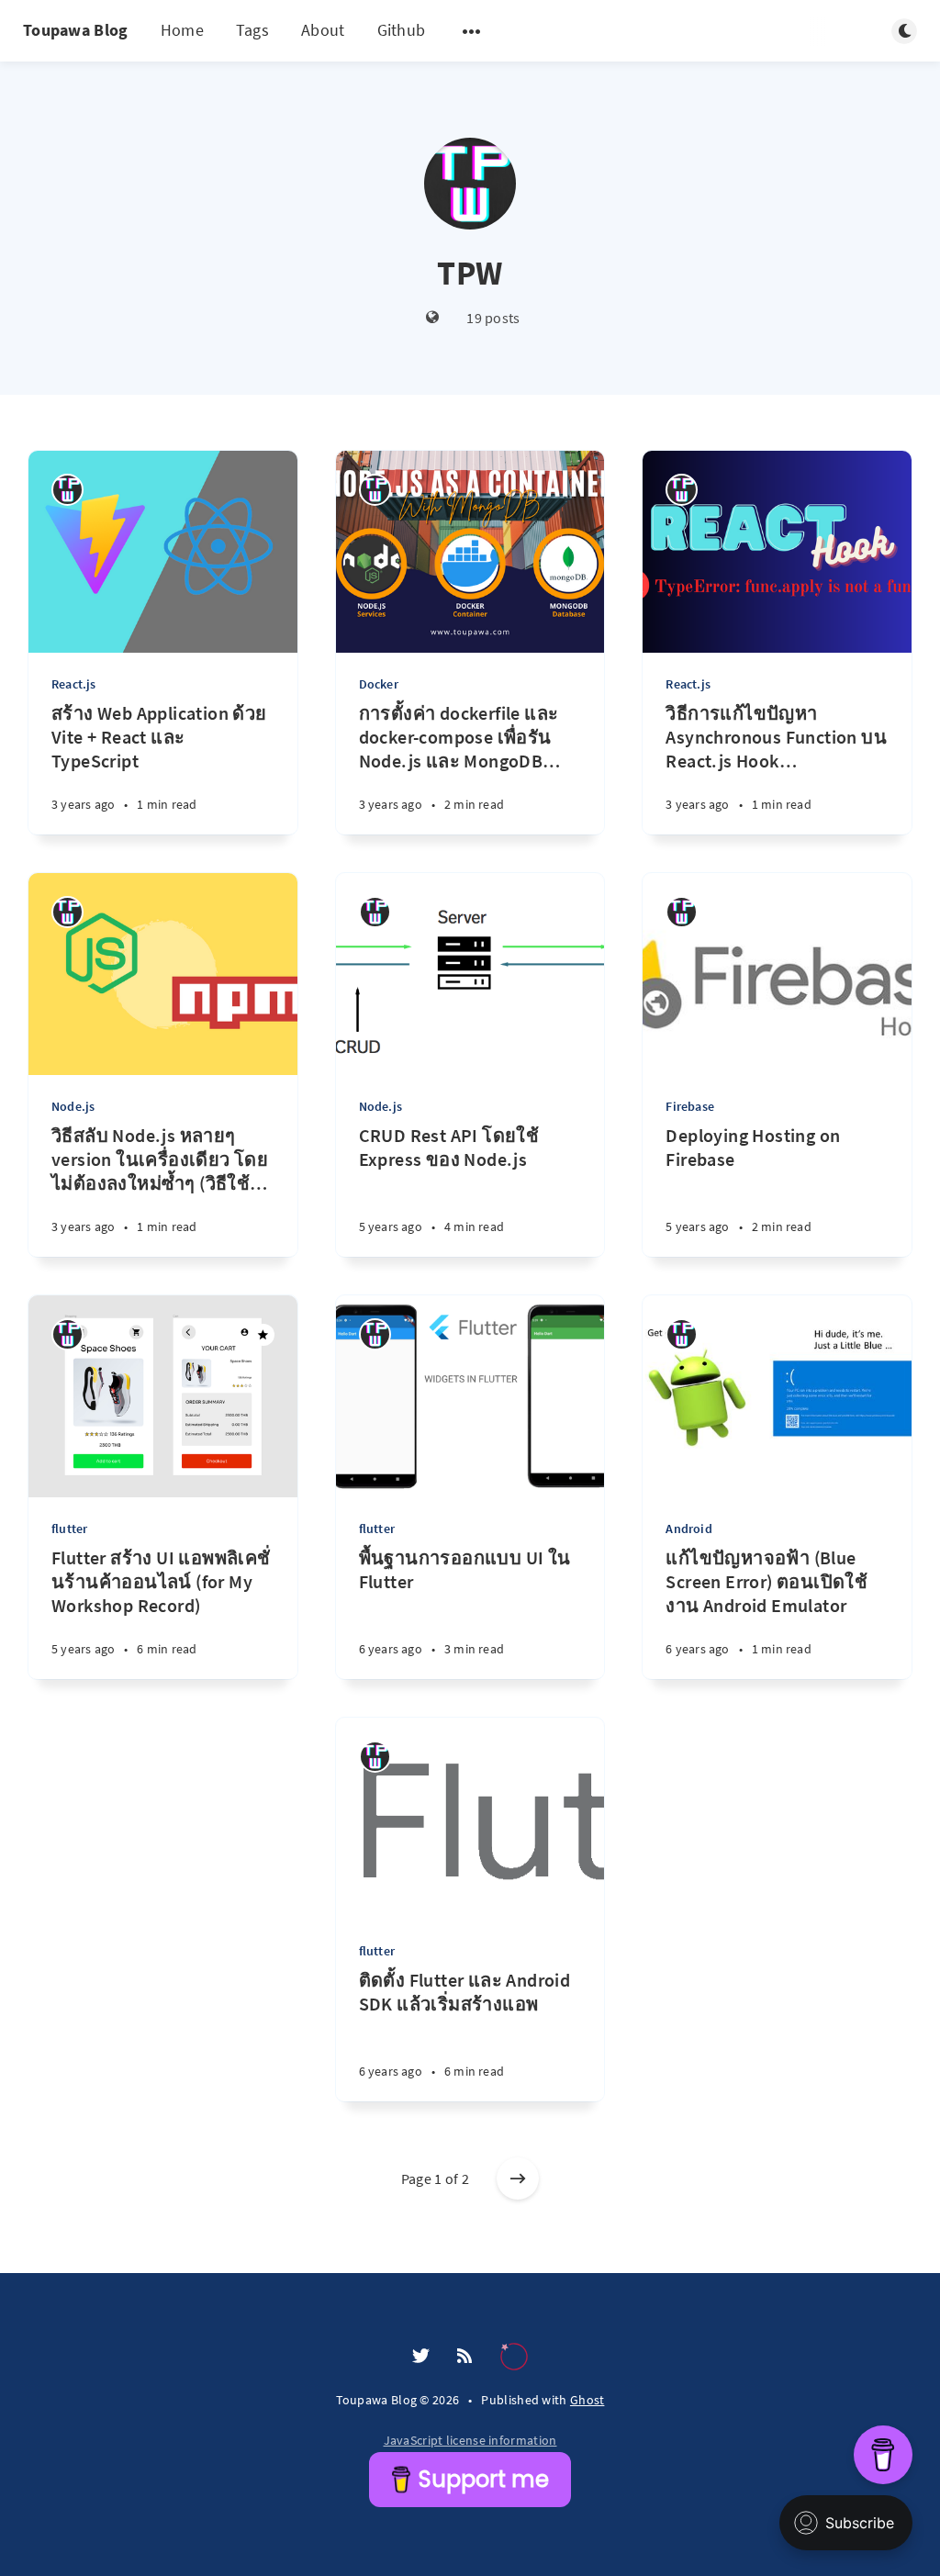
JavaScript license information (470, 2440)
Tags (252, 30)
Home (182, 30)
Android (688, 1529)
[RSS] (464, 2357)
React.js (74, 684)
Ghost (587, 2400)
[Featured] (263, 1335)
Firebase (690, 1106)
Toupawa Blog (76, 30)
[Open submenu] (472, 31)
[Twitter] (421, 2357)
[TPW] (67, 490)
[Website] (433, 318)
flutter (69, 1529)
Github (402, 30)
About (323, 30)
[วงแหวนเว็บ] (514, 2357)
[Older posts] (518, 2178)
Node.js (73, 1106)
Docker (379, 684)
